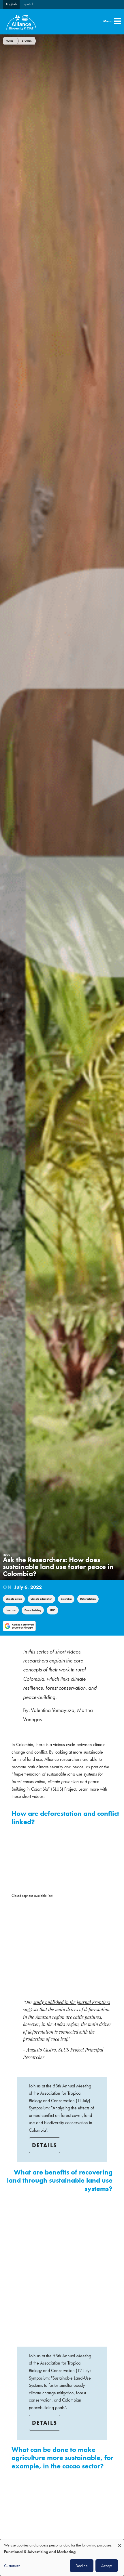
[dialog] (62, 2557)
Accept (107, 2566)
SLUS (52, 1610)
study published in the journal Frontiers (72, 2003)
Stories (27, 41)
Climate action (14, 1599)
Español (28, 4)
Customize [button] (12, 2566)
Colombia (66, 1599)
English (11, 4)
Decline (82, 2566)
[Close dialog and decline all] (120, 2543)
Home (10, 41)
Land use (11, 1610)
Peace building (33, 1610)
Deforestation (88, 1599)
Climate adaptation (41, 1599)
